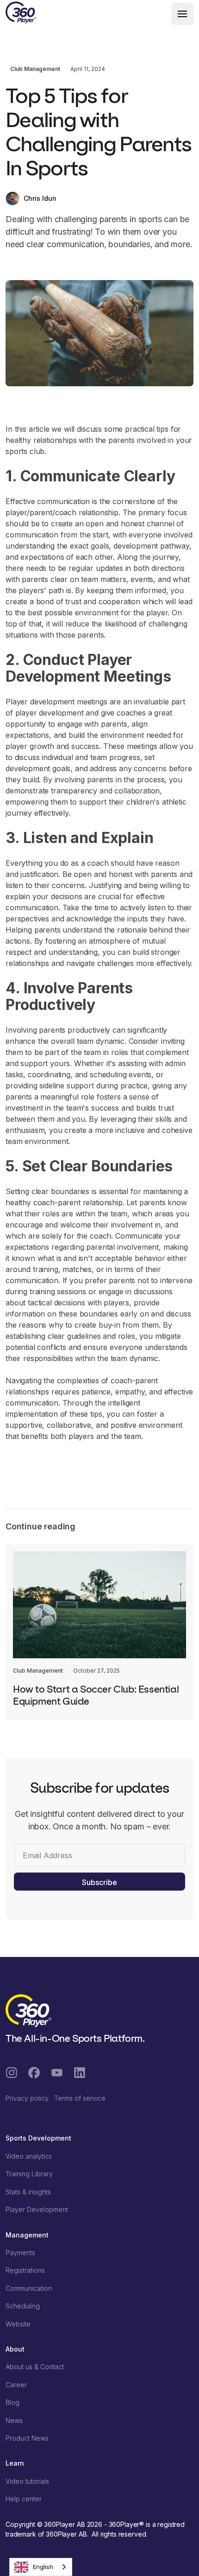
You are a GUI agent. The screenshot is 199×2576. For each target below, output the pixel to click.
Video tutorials (27, 2481)
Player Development (37, 2209)
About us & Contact (35, 2367)
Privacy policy (27, 2098)
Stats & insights (28, 2192)
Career (16, 2385)
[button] (182, 14)
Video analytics (29, 2156)
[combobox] (41, 2567)
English (43, 2567)
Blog (12, 2402)
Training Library (29, 2174)
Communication (29, 2288)
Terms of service (80, 2098)
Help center (24, 2499)
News (14, 2420)
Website (18, 2324)
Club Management (35, 69)
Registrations (25, 2270)
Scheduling (23, 2306)
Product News (27, 2438)
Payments (20, 2253)
